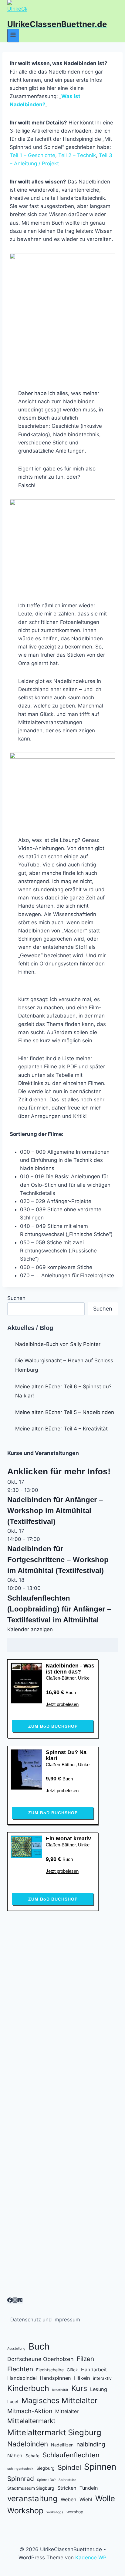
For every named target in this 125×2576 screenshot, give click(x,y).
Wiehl (86, 2499)
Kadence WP (91, 2558)
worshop (75, 2512)
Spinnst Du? (46, 2480)
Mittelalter (67, 2411)
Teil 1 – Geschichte (32, 155)
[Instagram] (15, 2301)
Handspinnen (55, 2378)
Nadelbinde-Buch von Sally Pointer (58, 1344)
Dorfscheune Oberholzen (41, 2359)
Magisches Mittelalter (59, 2400)
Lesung (99, 2389)
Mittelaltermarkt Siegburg (54, 2432)
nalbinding (91, 2444)
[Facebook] (10, 2301)
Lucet (13, 2401)
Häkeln (82, 2378)
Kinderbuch (28, 2388)
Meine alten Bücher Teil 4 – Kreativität (61, 1429)
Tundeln (89, 2488)
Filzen (85, 2359)
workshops (55, 2512)
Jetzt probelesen (62, 1704)
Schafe (32, 2456)
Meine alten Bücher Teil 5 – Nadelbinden (65, 1412)
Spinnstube (67, 2480)
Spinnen (100, 2467)
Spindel (69, 2467)
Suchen (16, 1298)
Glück (72, 2370)
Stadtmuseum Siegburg (31, 2488)
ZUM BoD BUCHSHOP (53, 1726)
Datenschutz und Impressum (45, 2320)
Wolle (105, 2498)
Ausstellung (16, 2348)
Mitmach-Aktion (30, 2411)
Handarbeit (94, 2370)
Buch (39, 2346)
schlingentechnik (20, 2469)
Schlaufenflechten (71, 2455)
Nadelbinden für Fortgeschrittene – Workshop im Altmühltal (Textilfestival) (58, 1560)
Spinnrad (21, 2479)
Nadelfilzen (62, 2445)
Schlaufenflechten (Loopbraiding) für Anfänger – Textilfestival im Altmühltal (59, 1609)
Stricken (67, 2488)
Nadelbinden (28, 2444)
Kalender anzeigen (30, 1629)
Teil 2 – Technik (77, 155)
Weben (69, 2499)
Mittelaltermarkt (31, 2421)
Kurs (79, 2388)
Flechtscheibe (50, 2370)
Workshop (25, 2511)
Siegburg (46, 2468)
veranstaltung (32, 2498)
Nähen (15, 2456)
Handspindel (22, 2378)
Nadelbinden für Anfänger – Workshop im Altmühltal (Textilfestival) (55, 1511)
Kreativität (60, 2390)
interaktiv (102, 2378)
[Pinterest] (20, 2301)
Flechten (20, 2369)
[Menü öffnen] (13, 36)
